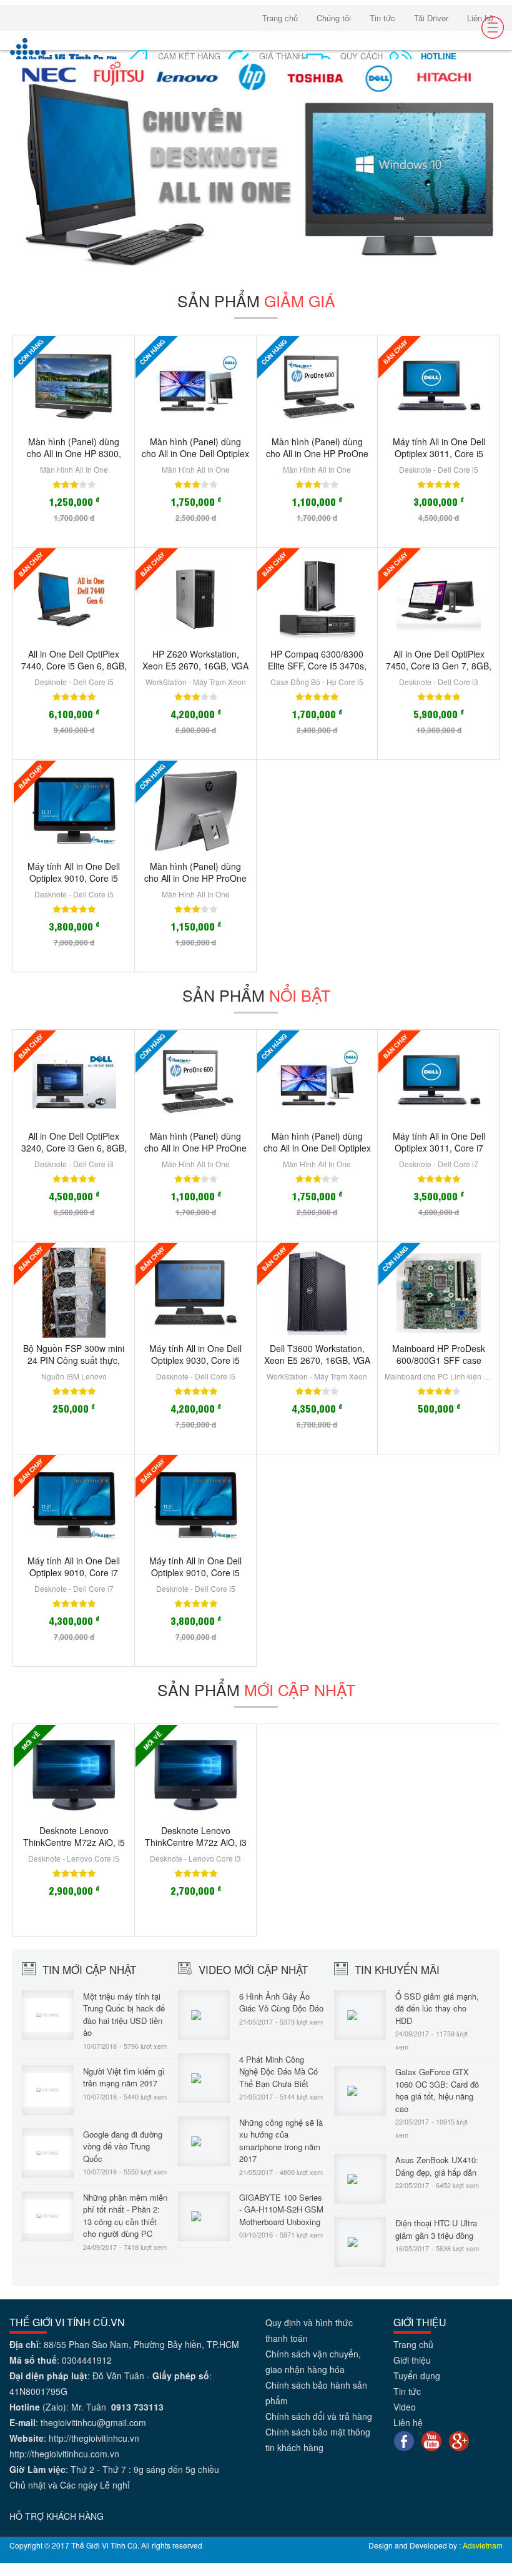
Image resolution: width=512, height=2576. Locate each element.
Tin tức (382, 18)
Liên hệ (480, 18)
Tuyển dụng (417, 2376)
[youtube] (431, 2440)
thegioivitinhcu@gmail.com (93, 2422)
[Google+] (459, 2440)
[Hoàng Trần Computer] (64, 54)
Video (405, 2407)
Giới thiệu (412, 2360)
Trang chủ (280, 18)
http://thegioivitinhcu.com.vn (64, 2454)
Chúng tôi (334, 18)
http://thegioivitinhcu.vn (94, 2438)
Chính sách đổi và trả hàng (319, 2416)
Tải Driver (431, 18)
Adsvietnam (483, 2545)
